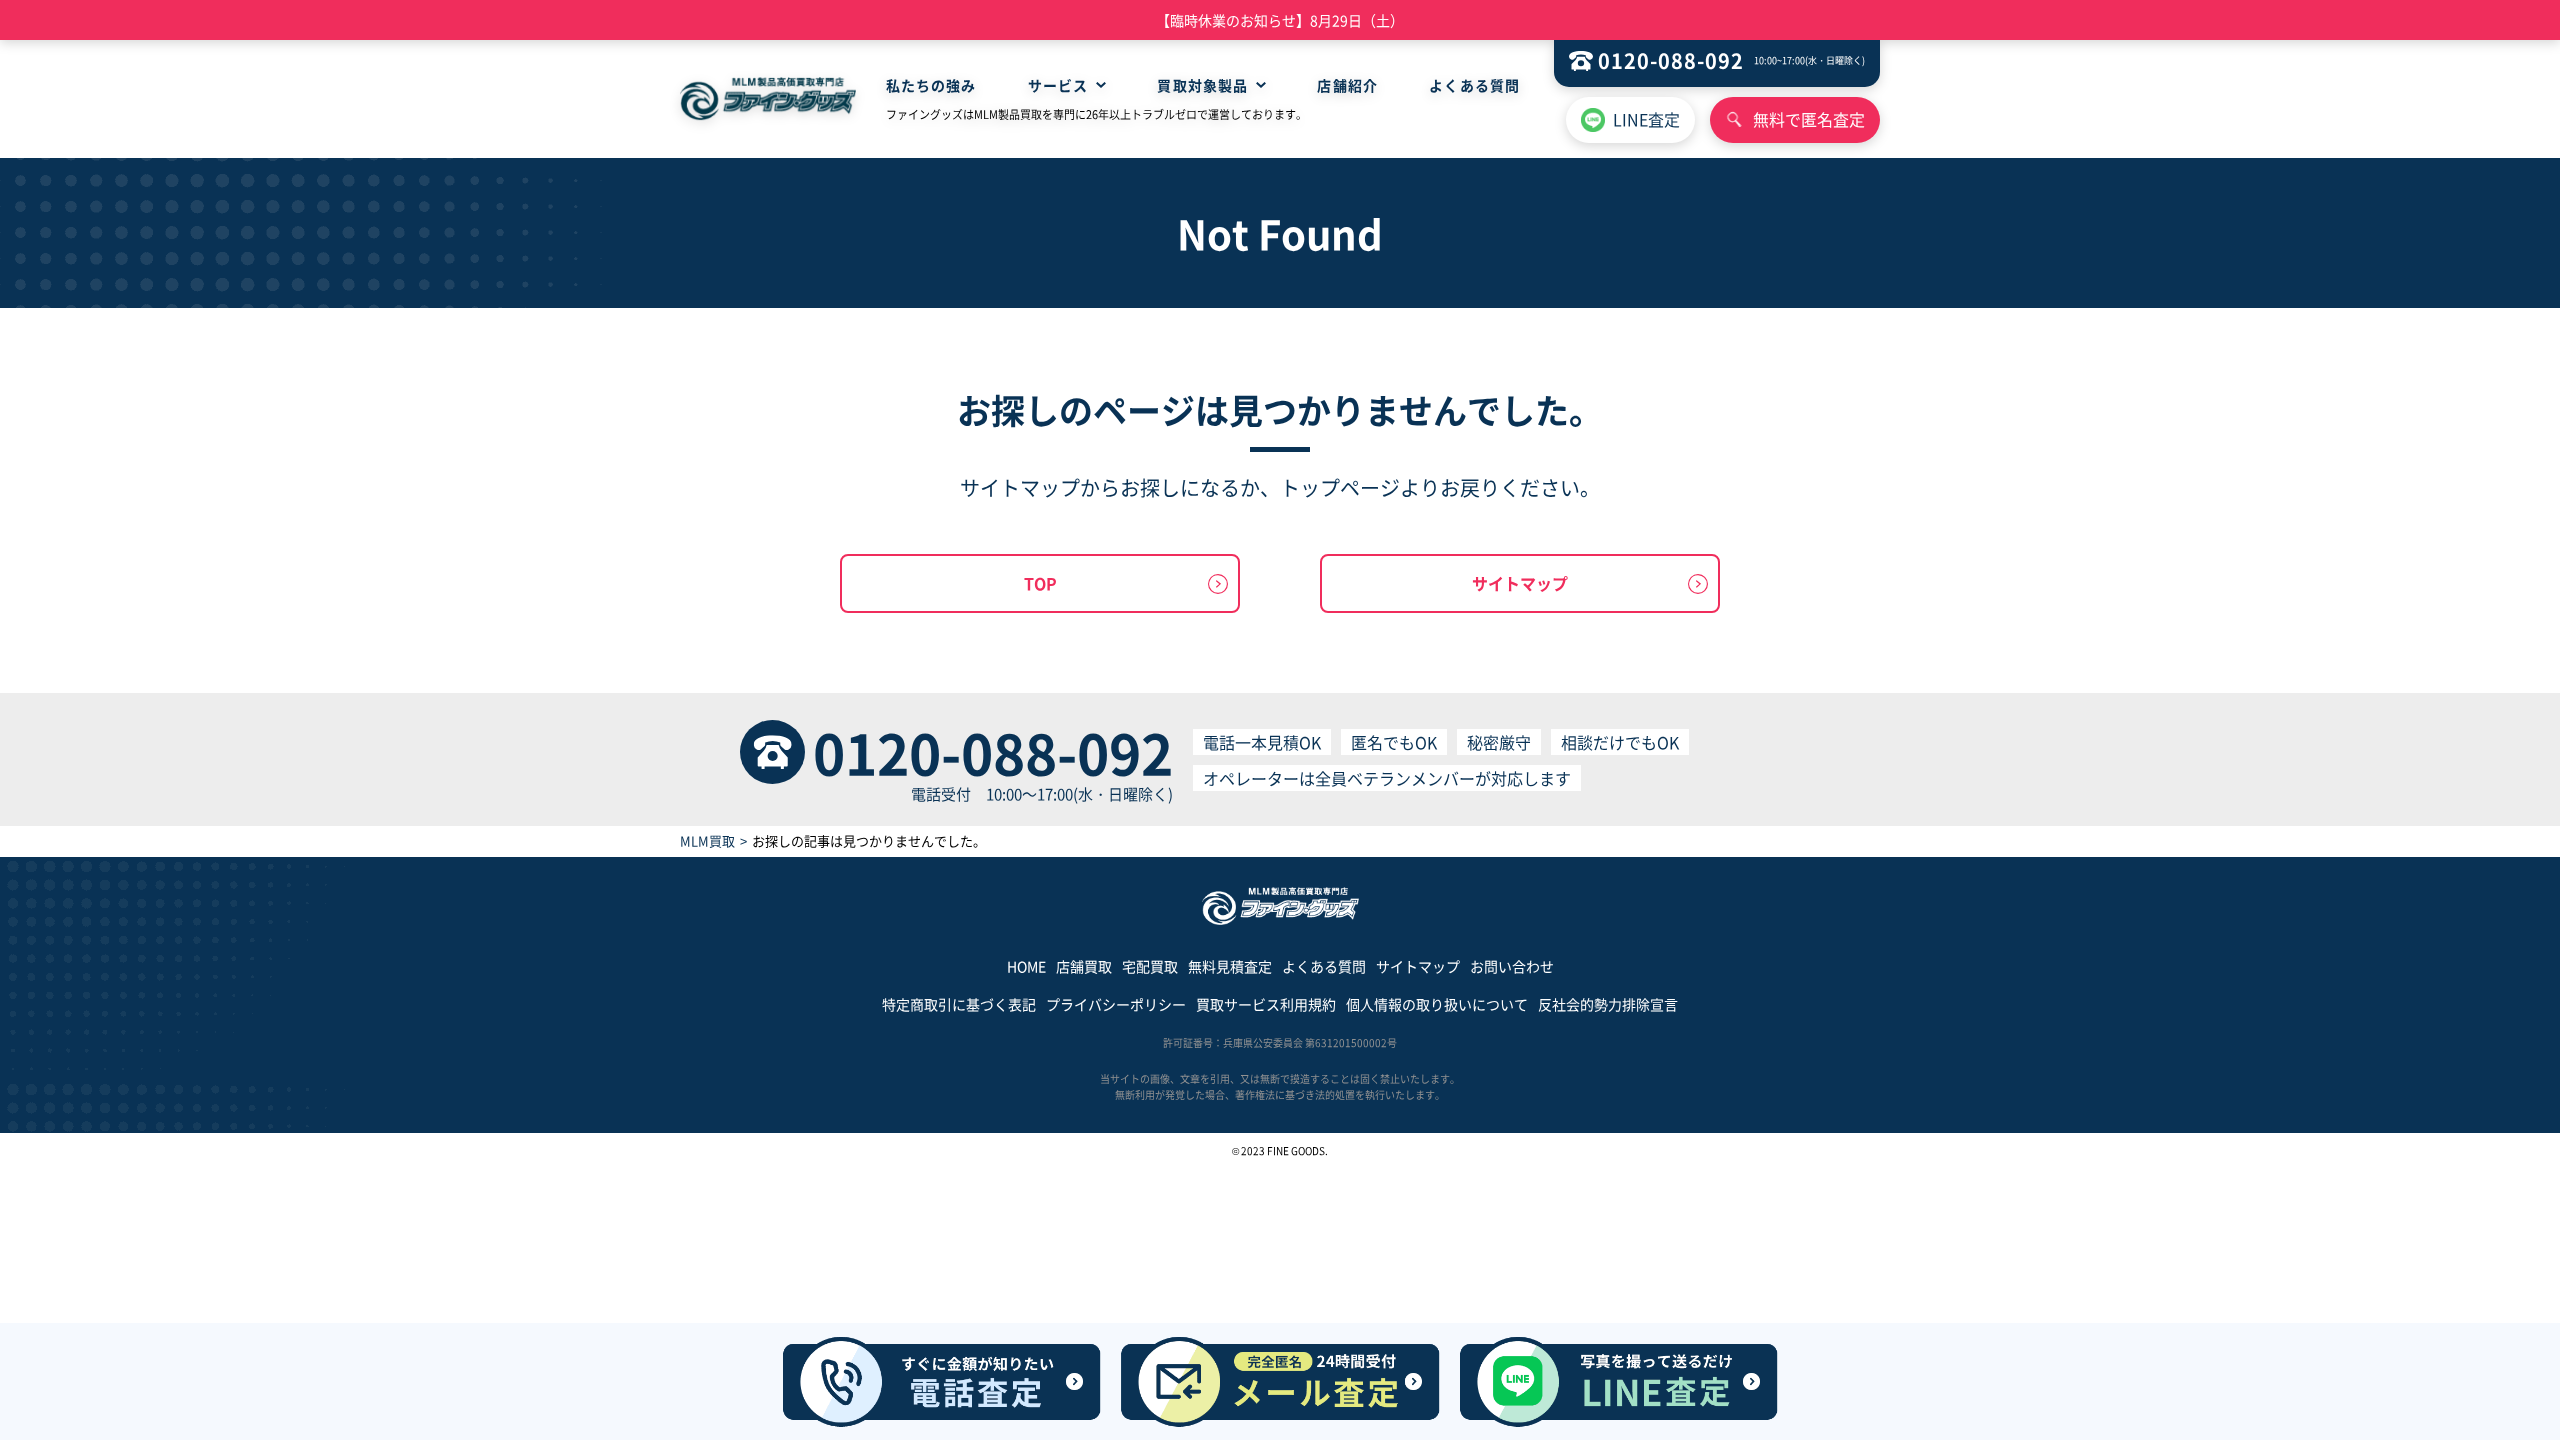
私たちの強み (931, 85)
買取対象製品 (1202, 85)
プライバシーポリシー (1116, 1004)
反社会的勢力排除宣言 (1608, 1004)
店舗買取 (1084, 966)
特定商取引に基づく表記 (959, 1004)
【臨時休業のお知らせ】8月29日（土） (1280, 20)
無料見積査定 (1230, 966)
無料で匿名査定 (1809, 119)
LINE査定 (1646, 119)
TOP (1040, 583)
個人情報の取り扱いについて (1437, 1004)
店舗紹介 (1347, 85)
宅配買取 (1150, 966)
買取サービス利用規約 (1266, 1004)
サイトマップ (1520, 583)
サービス (1058, 85)
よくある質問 (1474, 85)
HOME (1026, 966)
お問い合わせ (1512, 966)
